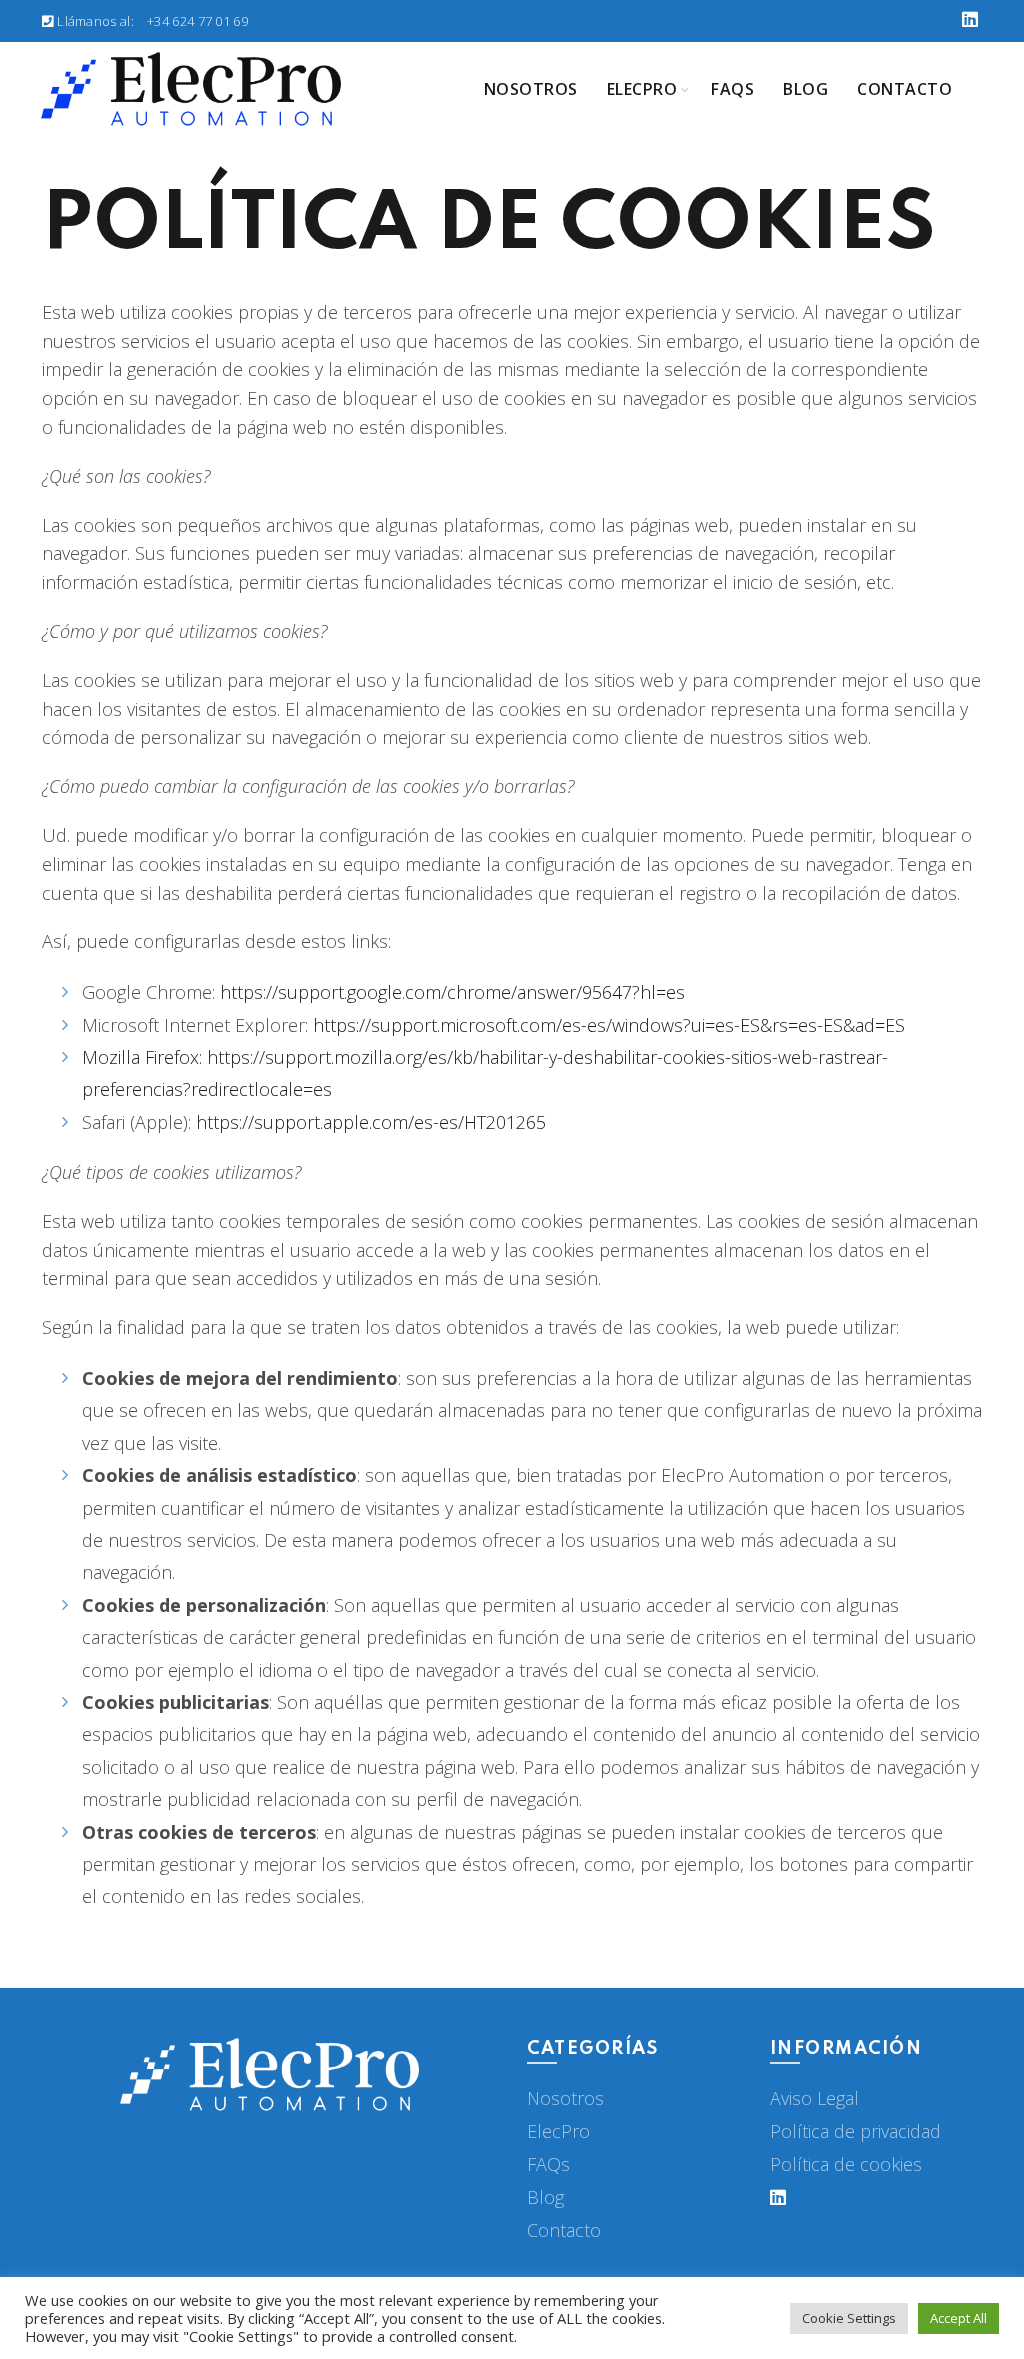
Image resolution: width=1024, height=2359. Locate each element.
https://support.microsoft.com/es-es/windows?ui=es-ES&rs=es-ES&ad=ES (609, 1025)
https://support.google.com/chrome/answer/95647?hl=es (452, 992)
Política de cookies (846, 2164)
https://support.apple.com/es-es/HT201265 (371, 1122)
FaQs (732, 89)
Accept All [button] (958, 2318)
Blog (805, 89)
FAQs (548, 2164)
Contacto (904, 89)
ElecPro (558, 2131)
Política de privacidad (855, 2131)
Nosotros (531, 89)
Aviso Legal (814, 2098)
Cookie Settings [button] (849, 2318)
